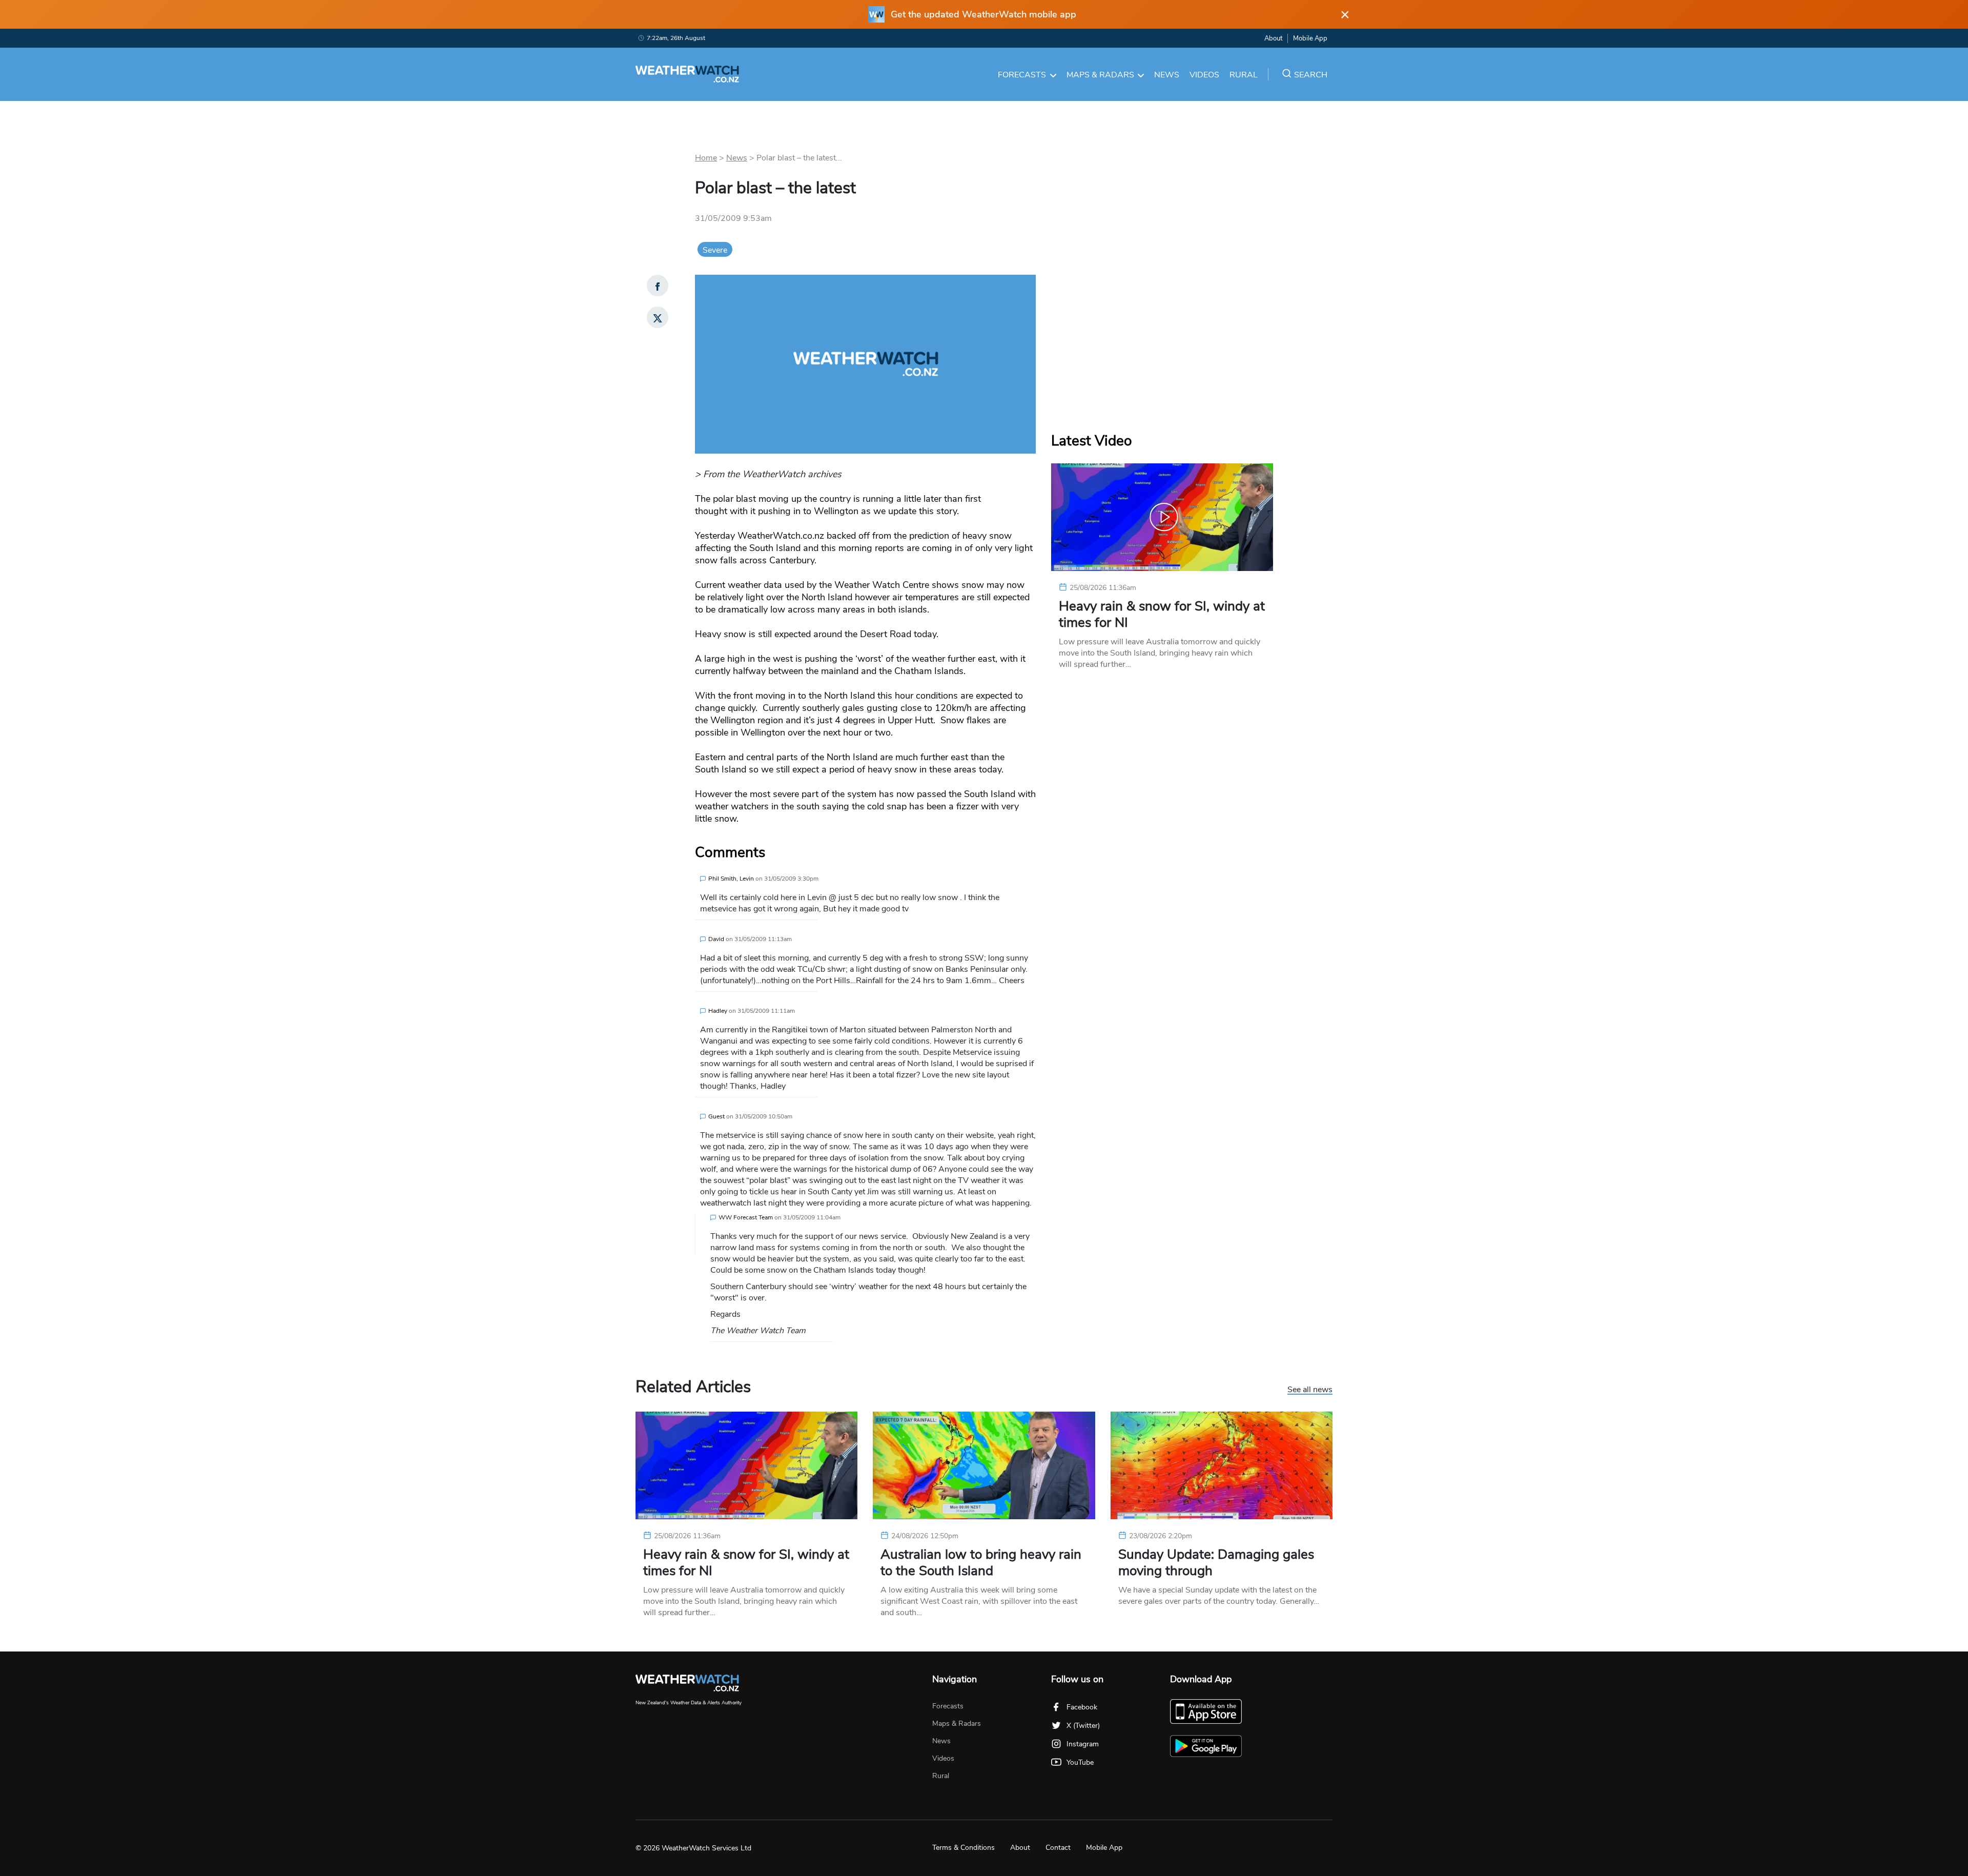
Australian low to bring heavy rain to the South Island (981, 1563)
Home (706, 158)
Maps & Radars (1100, 75)
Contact (1058, 1848)
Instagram (1083, 1744)
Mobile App (1310, 38)
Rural (1244, 75)
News (1167, 75)
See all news (1310, 1390)
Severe (715, 250)
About (1273, 38)
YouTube (1080, 1762)
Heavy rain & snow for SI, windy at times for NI (1162, 615)
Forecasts (1022, 75)
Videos (1204, 75)
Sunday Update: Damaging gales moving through (1216, 1563)
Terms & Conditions (963, 1848)
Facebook (1082, 1707)
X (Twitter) (1083, 1726)
